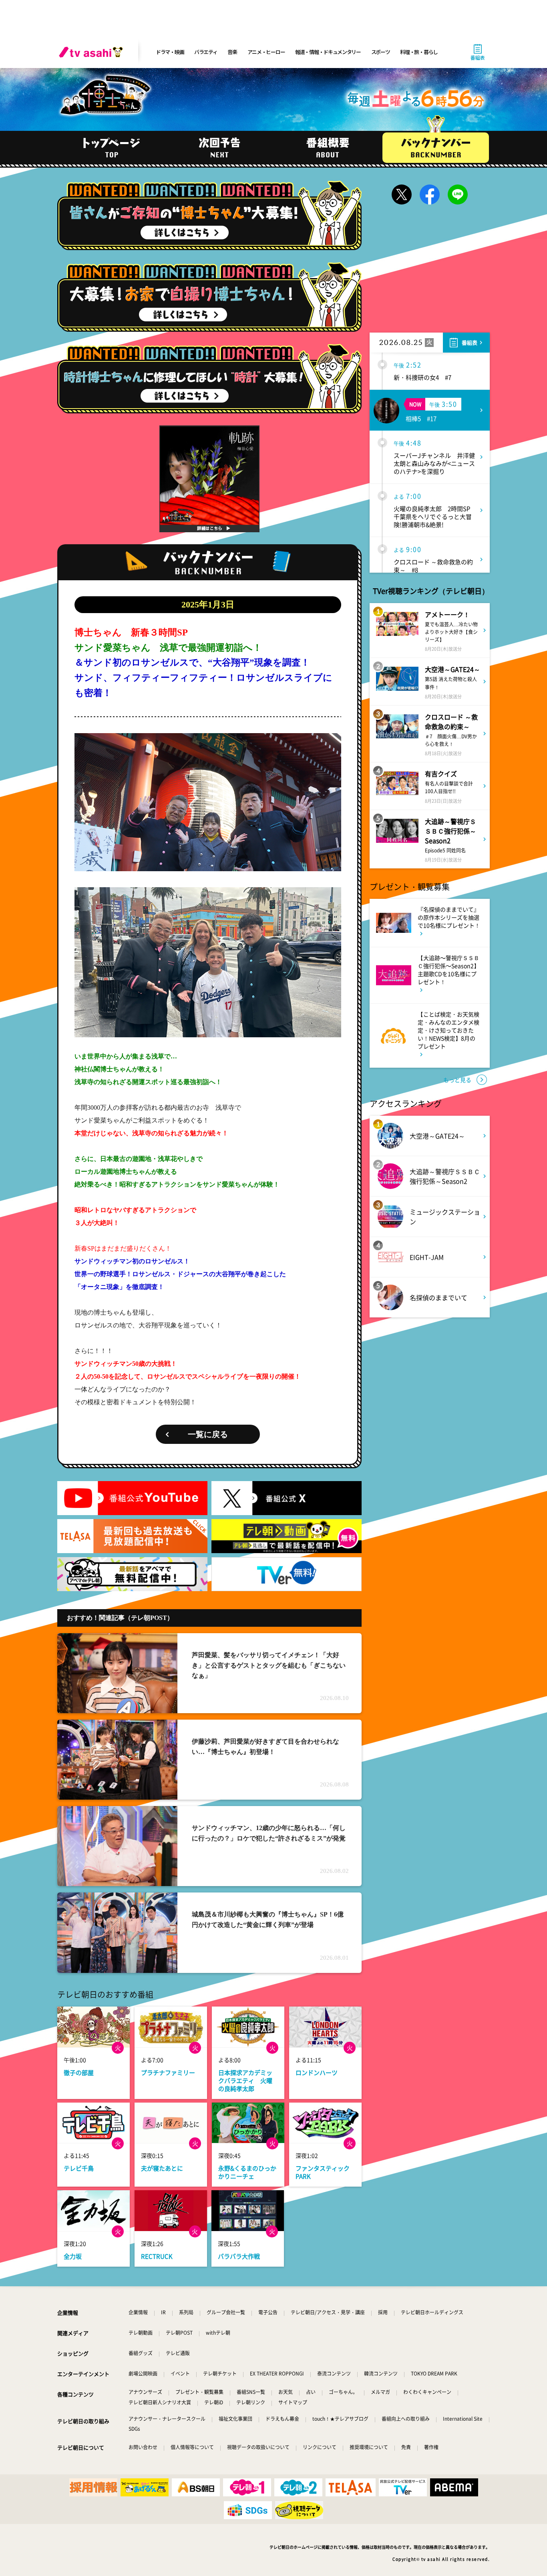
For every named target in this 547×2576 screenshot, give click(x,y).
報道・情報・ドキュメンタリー (328, 52)
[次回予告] (219, 148)
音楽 (232, 52)
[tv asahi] (93, 52)
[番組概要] (328, 148)
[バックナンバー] (436, 148)
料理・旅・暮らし (419, 52)
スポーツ (381, 52)
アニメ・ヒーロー (266, 52)
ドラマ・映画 (170, 52)
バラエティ (206, 52)
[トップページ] (111, 148)
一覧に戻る (208, 1434)
